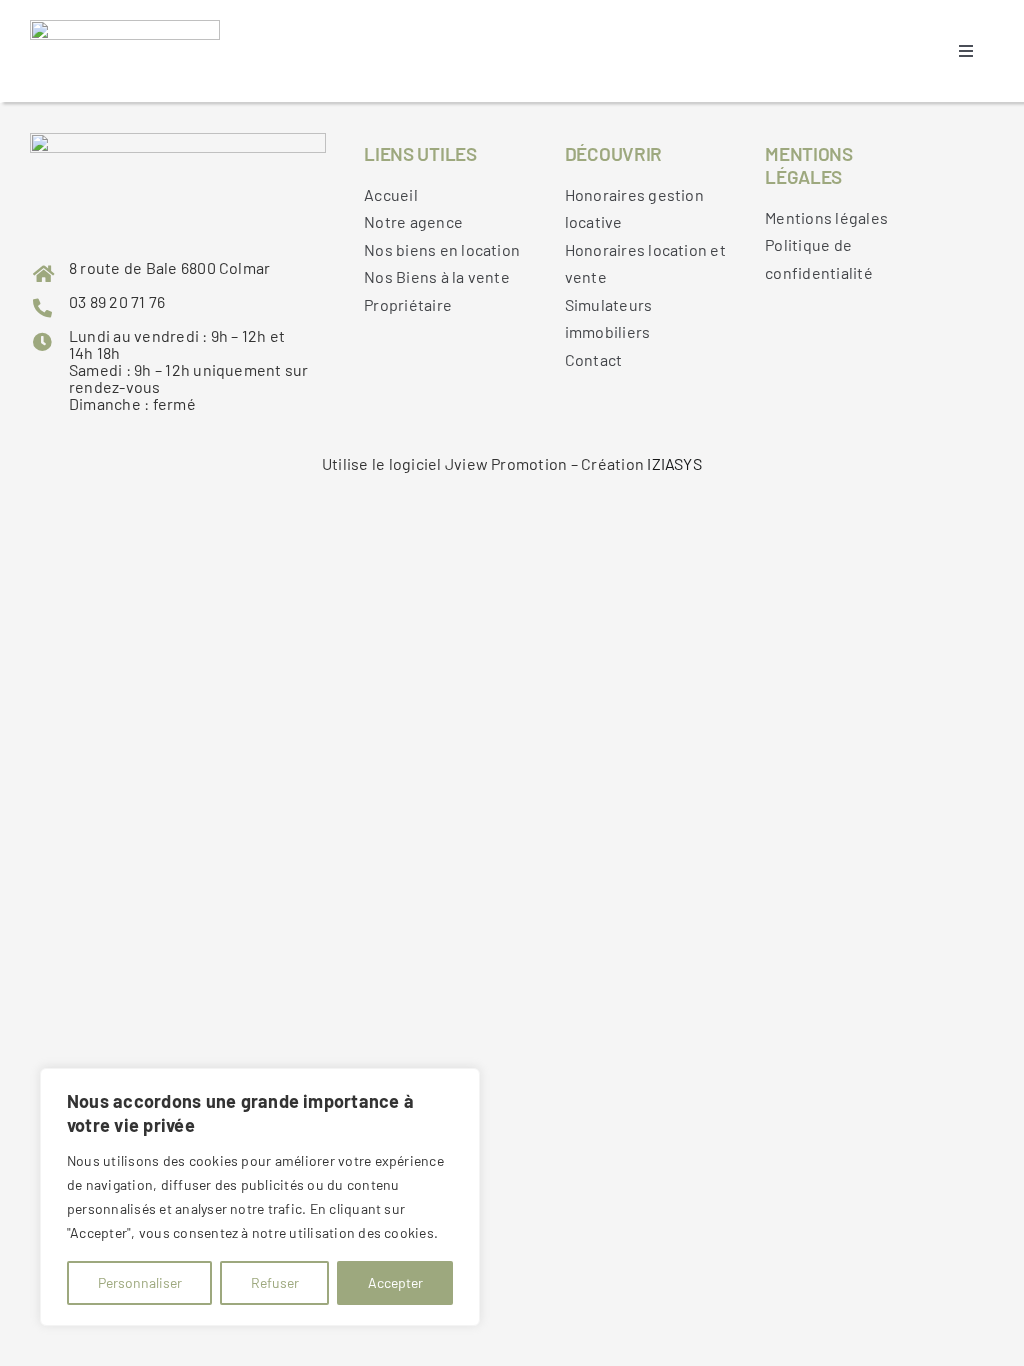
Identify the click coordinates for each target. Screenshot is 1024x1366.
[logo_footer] (125, 27)
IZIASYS (674, 463)
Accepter (395, 1282)
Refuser (275, 1282)
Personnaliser (140, 1282)
